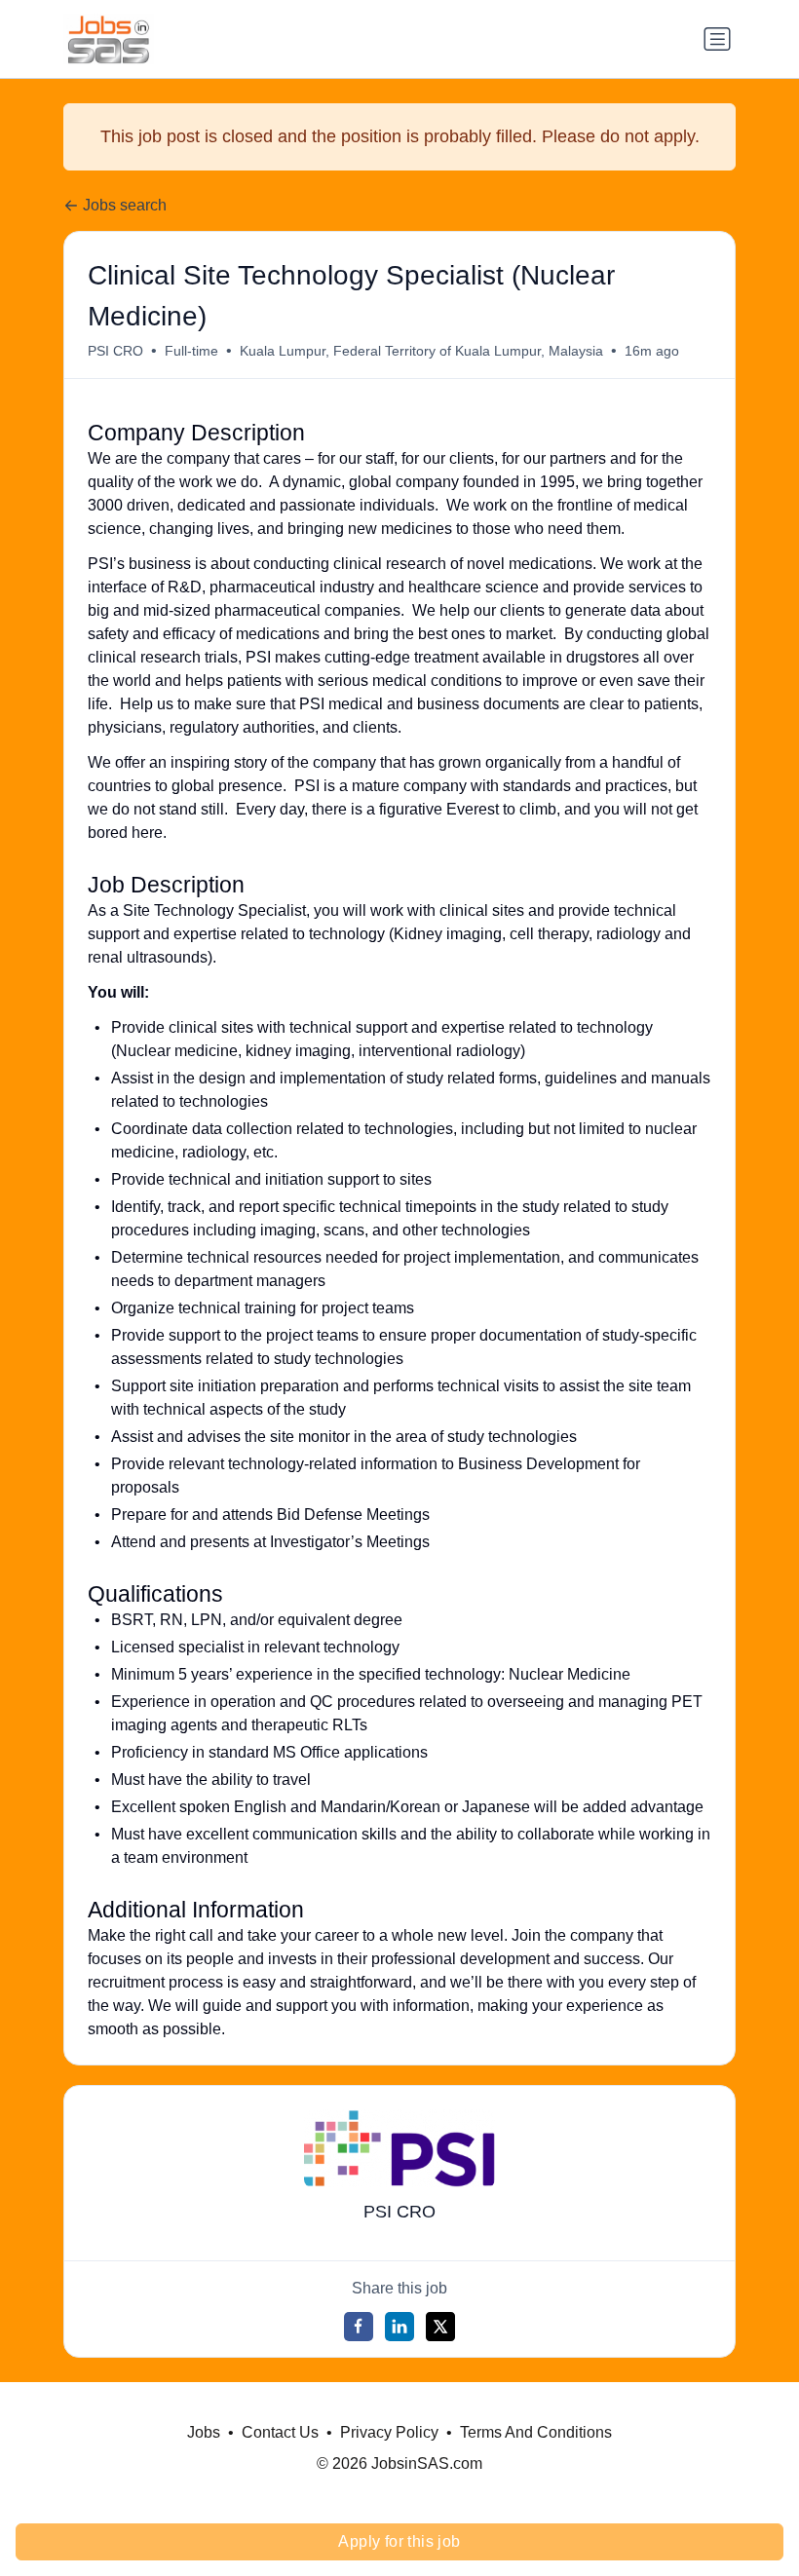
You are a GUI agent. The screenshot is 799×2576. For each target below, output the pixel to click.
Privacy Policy (389, 2432)
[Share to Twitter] (440, 2327)
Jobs (204, 2432)
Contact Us (280, 2432)
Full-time (191, 351)
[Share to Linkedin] (399, 2327)
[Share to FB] (359, 2327)
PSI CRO (115, 351)
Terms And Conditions (536, 2432)
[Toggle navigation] (717, 39)
